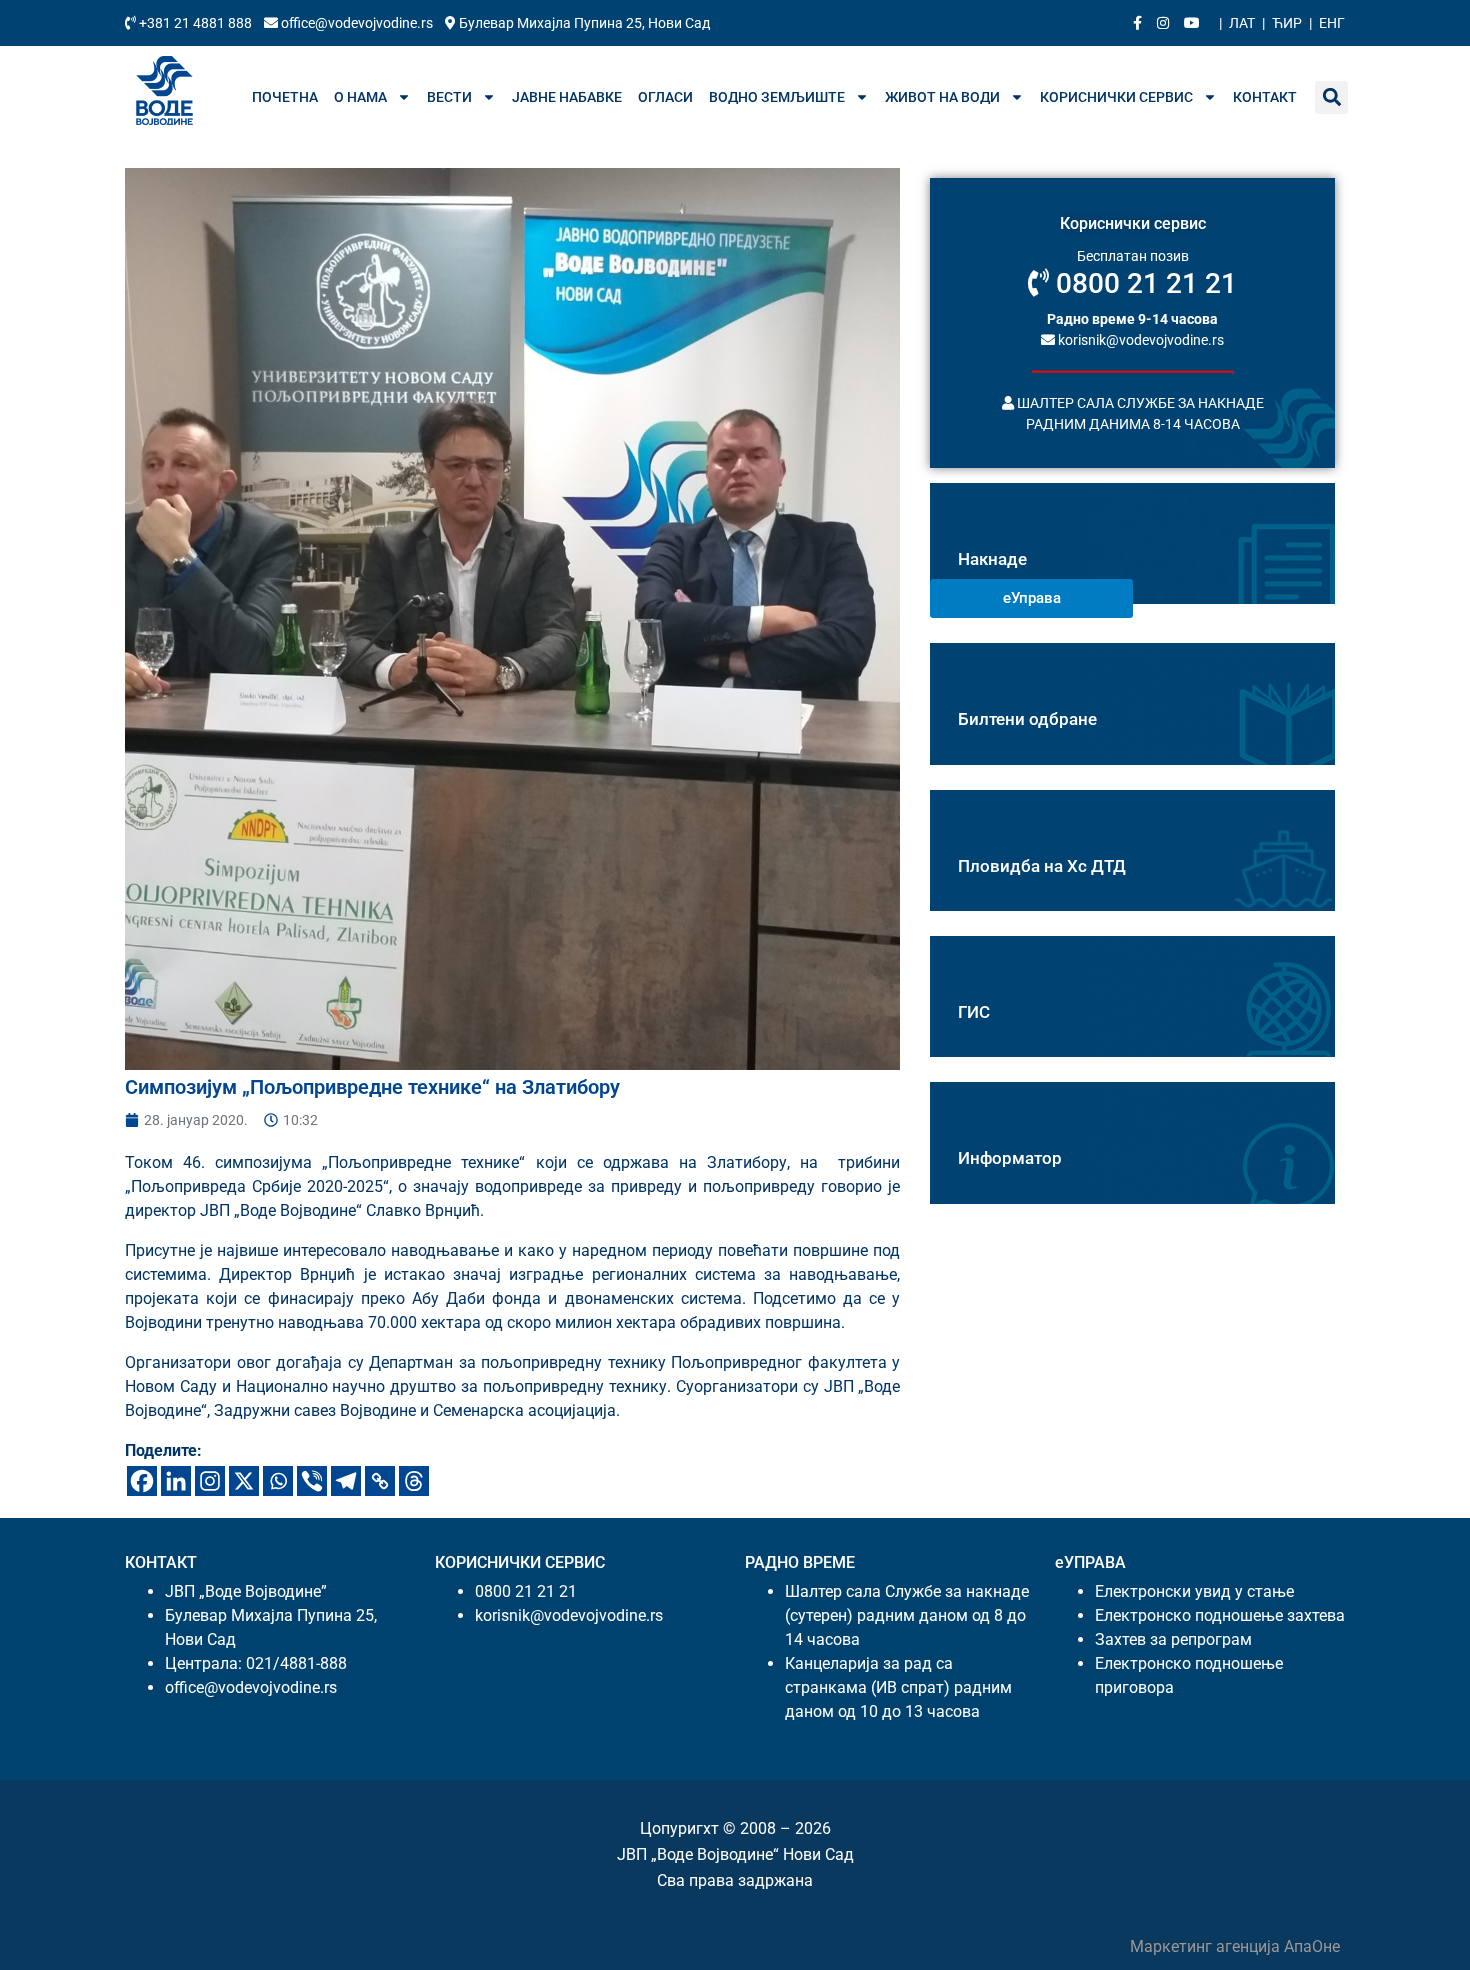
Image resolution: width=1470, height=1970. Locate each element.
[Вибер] (312, 1481)
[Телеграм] (346, 1481)
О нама (360, 97)
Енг (1332, 23)
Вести (449, 97)
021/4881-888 (296, 1663)
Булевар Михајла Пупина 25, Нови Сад (583, 23)
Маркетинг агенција (1207, 1946)
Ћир (1287, 23)
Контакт (1265, 97)
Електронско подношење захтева (1220, 1615)
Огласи (665, 97)
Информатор (1010, 1158)
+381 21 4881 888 (195, 23)
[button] (1331, 97)
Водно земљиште (777, 97)
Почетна (285, 97)
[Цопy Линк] (380, 1481)
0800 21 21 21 (1143, 283)
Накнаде (992, 559)
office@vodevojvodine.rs (357, 23)
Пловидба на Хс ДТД (1042, 866)
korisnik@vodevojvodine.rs (1139, 339)
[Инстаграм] (210, 1481)
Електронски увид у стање (1194, 1591)
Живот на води (942, 97)
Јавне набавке (567, 97)
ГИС (974, 1012)
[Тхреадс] (414, 1481)
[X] (244, 1481)
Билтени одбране (1027, 719)
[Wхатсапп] (278, 1481)
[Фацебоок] (142, 1481)
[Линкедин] (176, 1481)
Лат (1242, 23)
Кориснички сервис (1116, 97)
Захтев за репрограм (1173, 1639)
